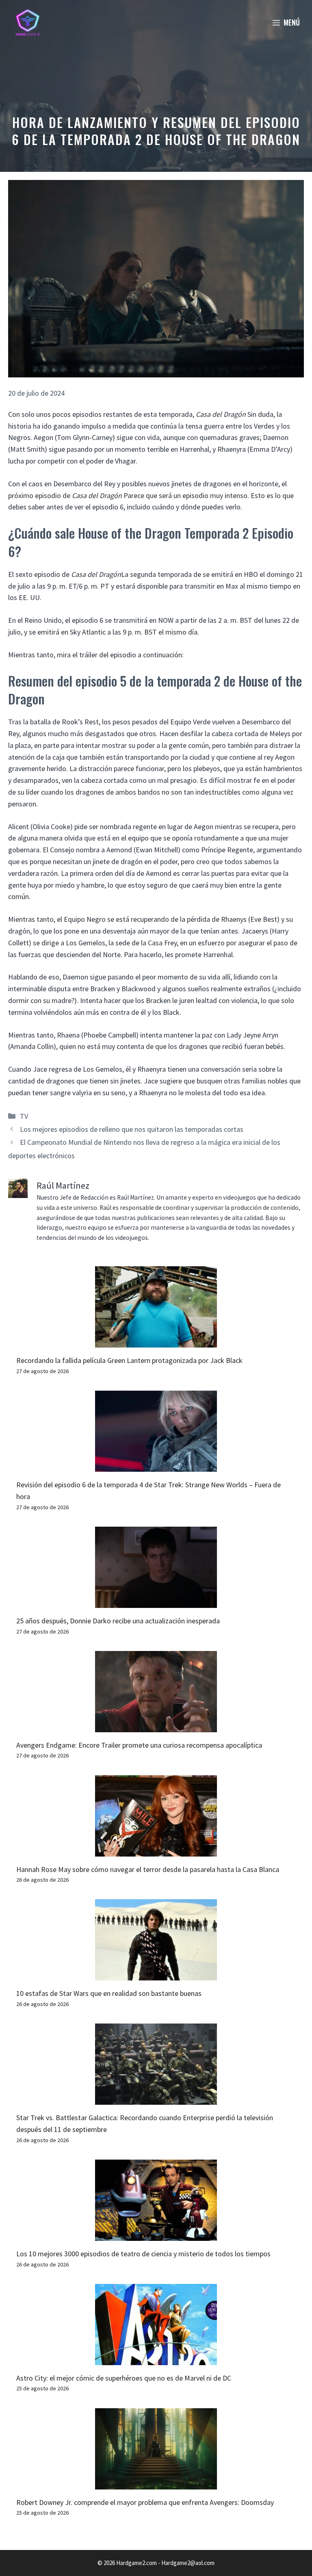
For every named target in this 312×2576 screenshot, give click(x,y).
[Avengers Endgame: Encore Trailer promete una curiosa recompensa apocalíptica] (156, 1726)
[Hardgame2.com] (27, 22)
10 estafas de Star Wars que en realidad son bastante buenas (109, 1993)
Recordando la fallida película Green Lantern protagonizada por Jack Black (129, 1360)
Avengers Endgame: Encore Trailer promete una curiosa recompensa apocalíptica (139, 1745)
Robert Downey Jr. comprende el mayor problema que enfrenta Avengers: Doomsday (145, 2502)
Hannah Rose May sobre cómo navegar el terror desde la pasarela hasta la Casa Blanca (148, 1869)
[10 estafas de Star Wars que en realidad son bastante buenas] (156, 1975)
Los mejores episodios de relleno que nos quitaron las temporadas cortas (132, 1129)
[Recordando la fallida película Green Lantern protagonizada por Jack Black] (156, 1342)
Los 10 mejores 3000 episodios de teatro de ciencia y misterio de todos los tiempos (143, 2254)
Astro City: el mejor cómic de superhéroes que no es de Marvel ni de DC (124, 2378)
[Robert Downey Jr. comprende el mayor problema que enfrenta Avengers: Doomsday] (156, 2483)
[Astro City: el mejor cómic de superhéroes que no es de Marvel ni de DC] (156, 2359)
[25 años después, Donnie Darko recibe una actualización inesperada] (156, 1602)
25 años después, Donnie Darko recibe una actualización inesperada (118, 1621)
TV (24, 1116)
